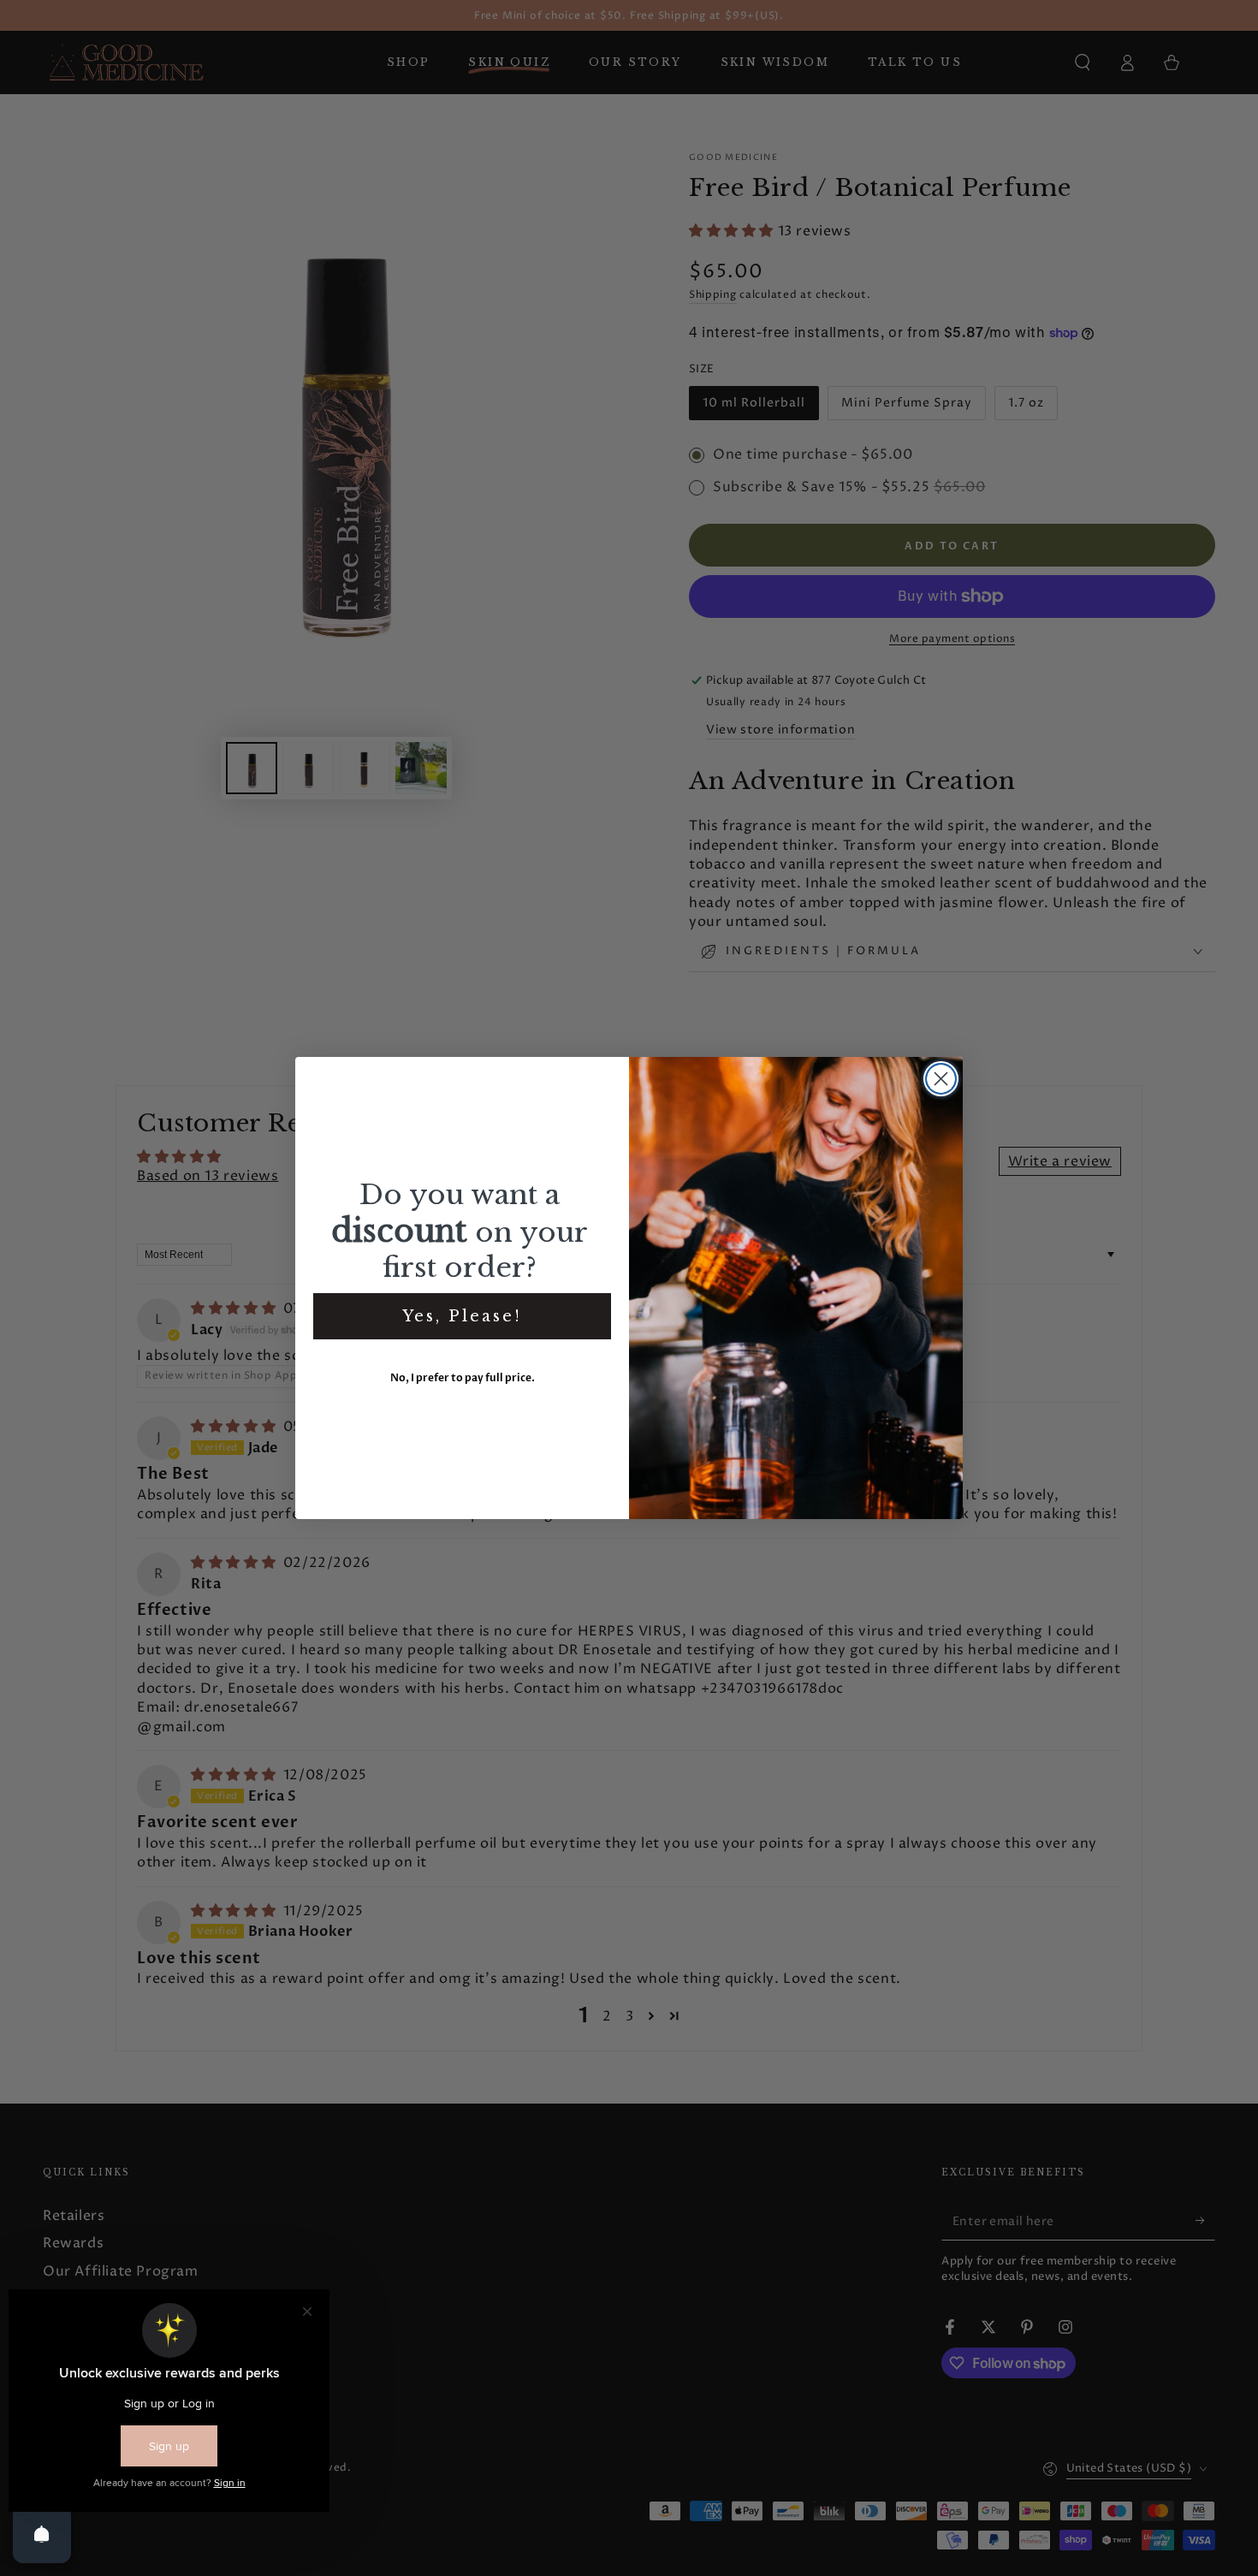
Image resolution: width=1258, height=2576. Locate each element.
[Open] (42, 2534)
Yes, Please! (462, 1316)
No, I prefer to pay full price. (463, 1378)
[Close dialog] (941, 1079)
